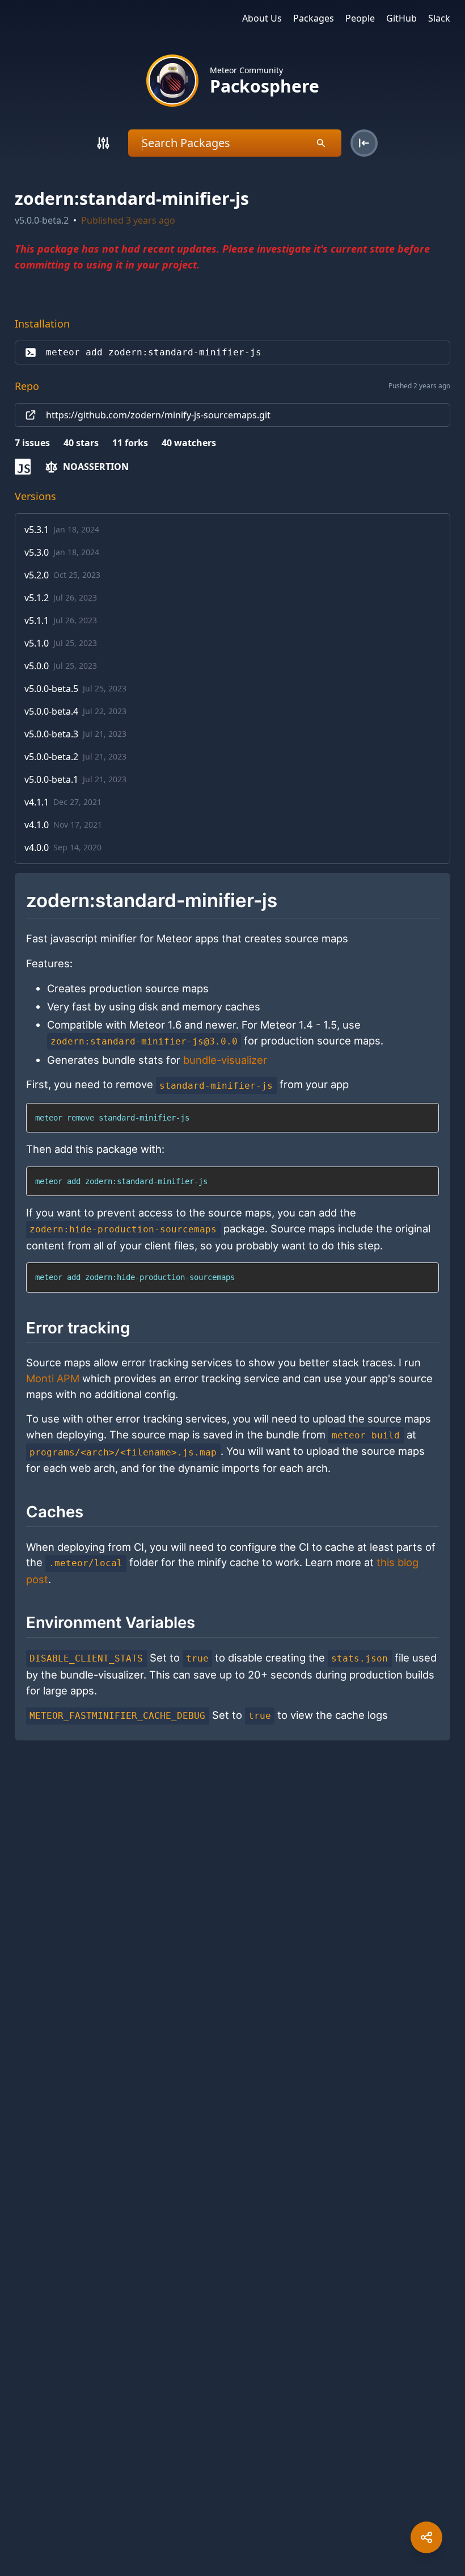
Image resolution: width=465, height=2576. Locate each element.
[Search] (103, 143)
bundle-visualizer (225, 1060)
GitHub (401, 18)
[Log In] (364, 143)
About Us (262, 18)
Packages (314, 18)
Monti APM (53, 1378)
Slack (439, 18)
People (360, 18)
